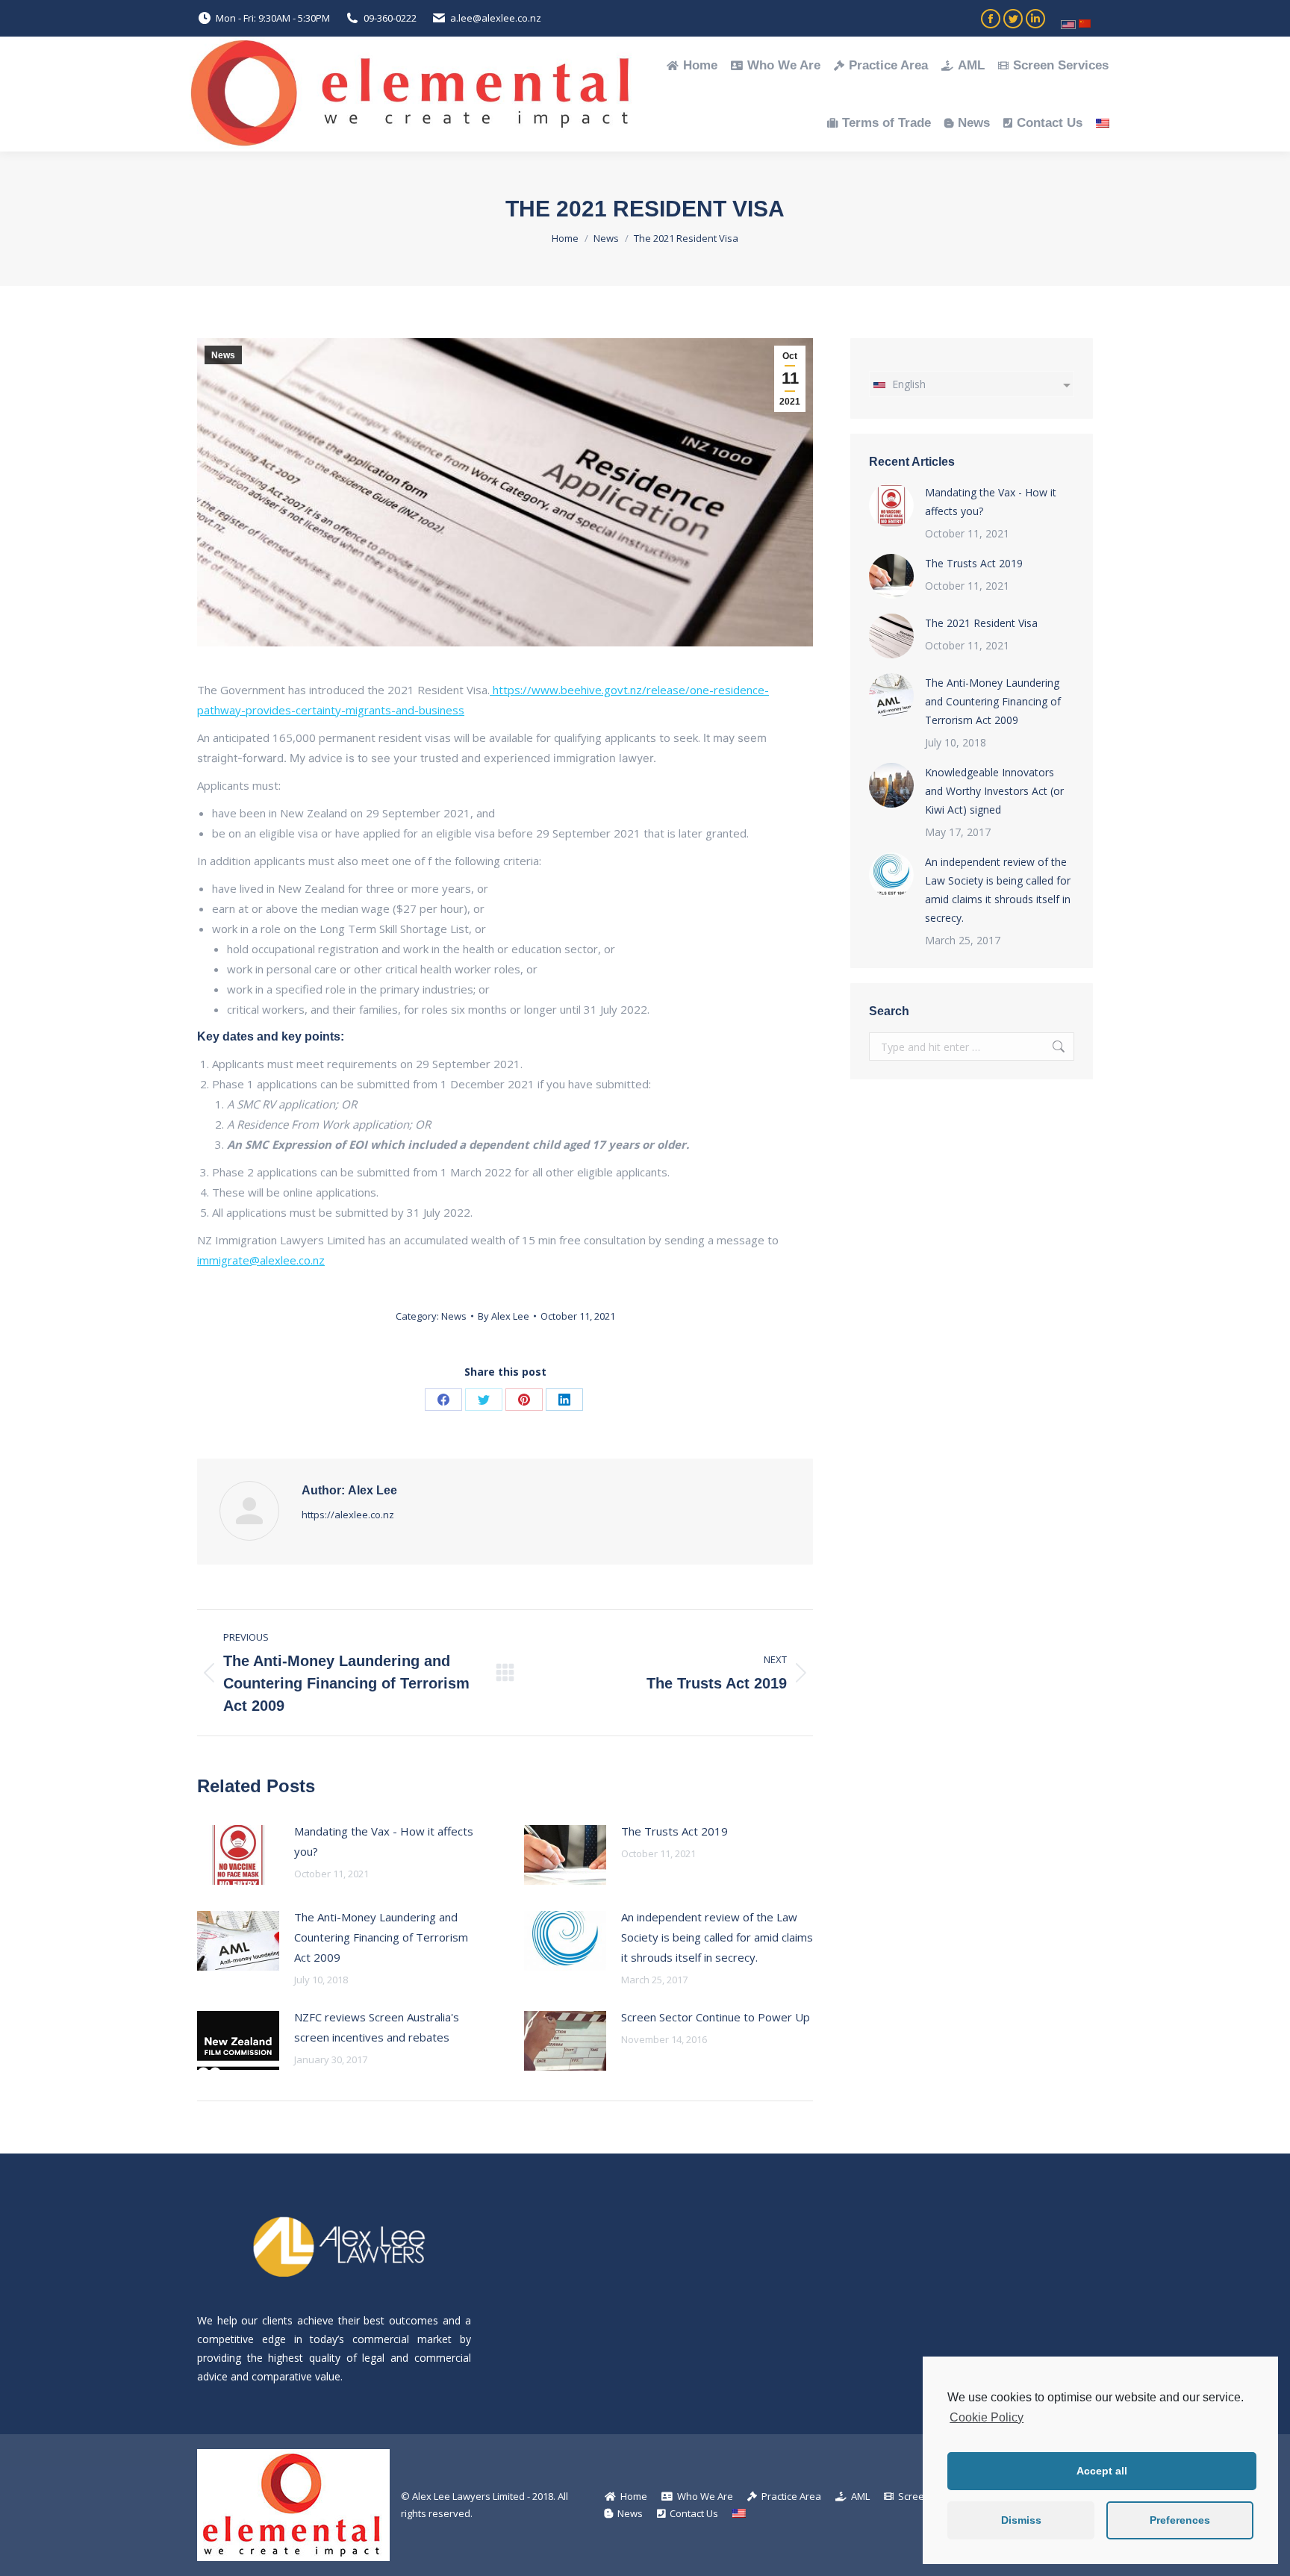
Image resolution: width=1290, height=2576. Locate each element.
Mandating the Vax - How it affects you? (384, 1841)
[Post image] (238, 1855)
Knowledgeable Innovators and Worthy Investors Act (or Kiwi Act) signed (994, 791)
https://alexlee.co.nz (348, 1515)
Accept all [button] (1102, 2471)
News (223, 355)
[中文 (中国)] (1085, 18)
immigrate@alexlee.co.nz (261, 1260)
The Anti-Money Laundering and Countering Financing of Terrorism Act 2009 (381, 1937)
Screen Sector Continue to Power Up (716, 2017)
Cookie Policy (987, 2417)
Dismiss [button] (1021, 2520)
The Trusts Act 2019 (674, 1831)
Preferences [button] (1180, 2520)
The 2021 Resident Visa (981, 623)
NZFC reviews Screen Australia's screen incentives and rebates (377, 2027)
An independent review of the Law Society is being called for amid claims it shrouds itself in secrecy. (717, 1937)
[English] (1068, 19)
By (504, 1316)
